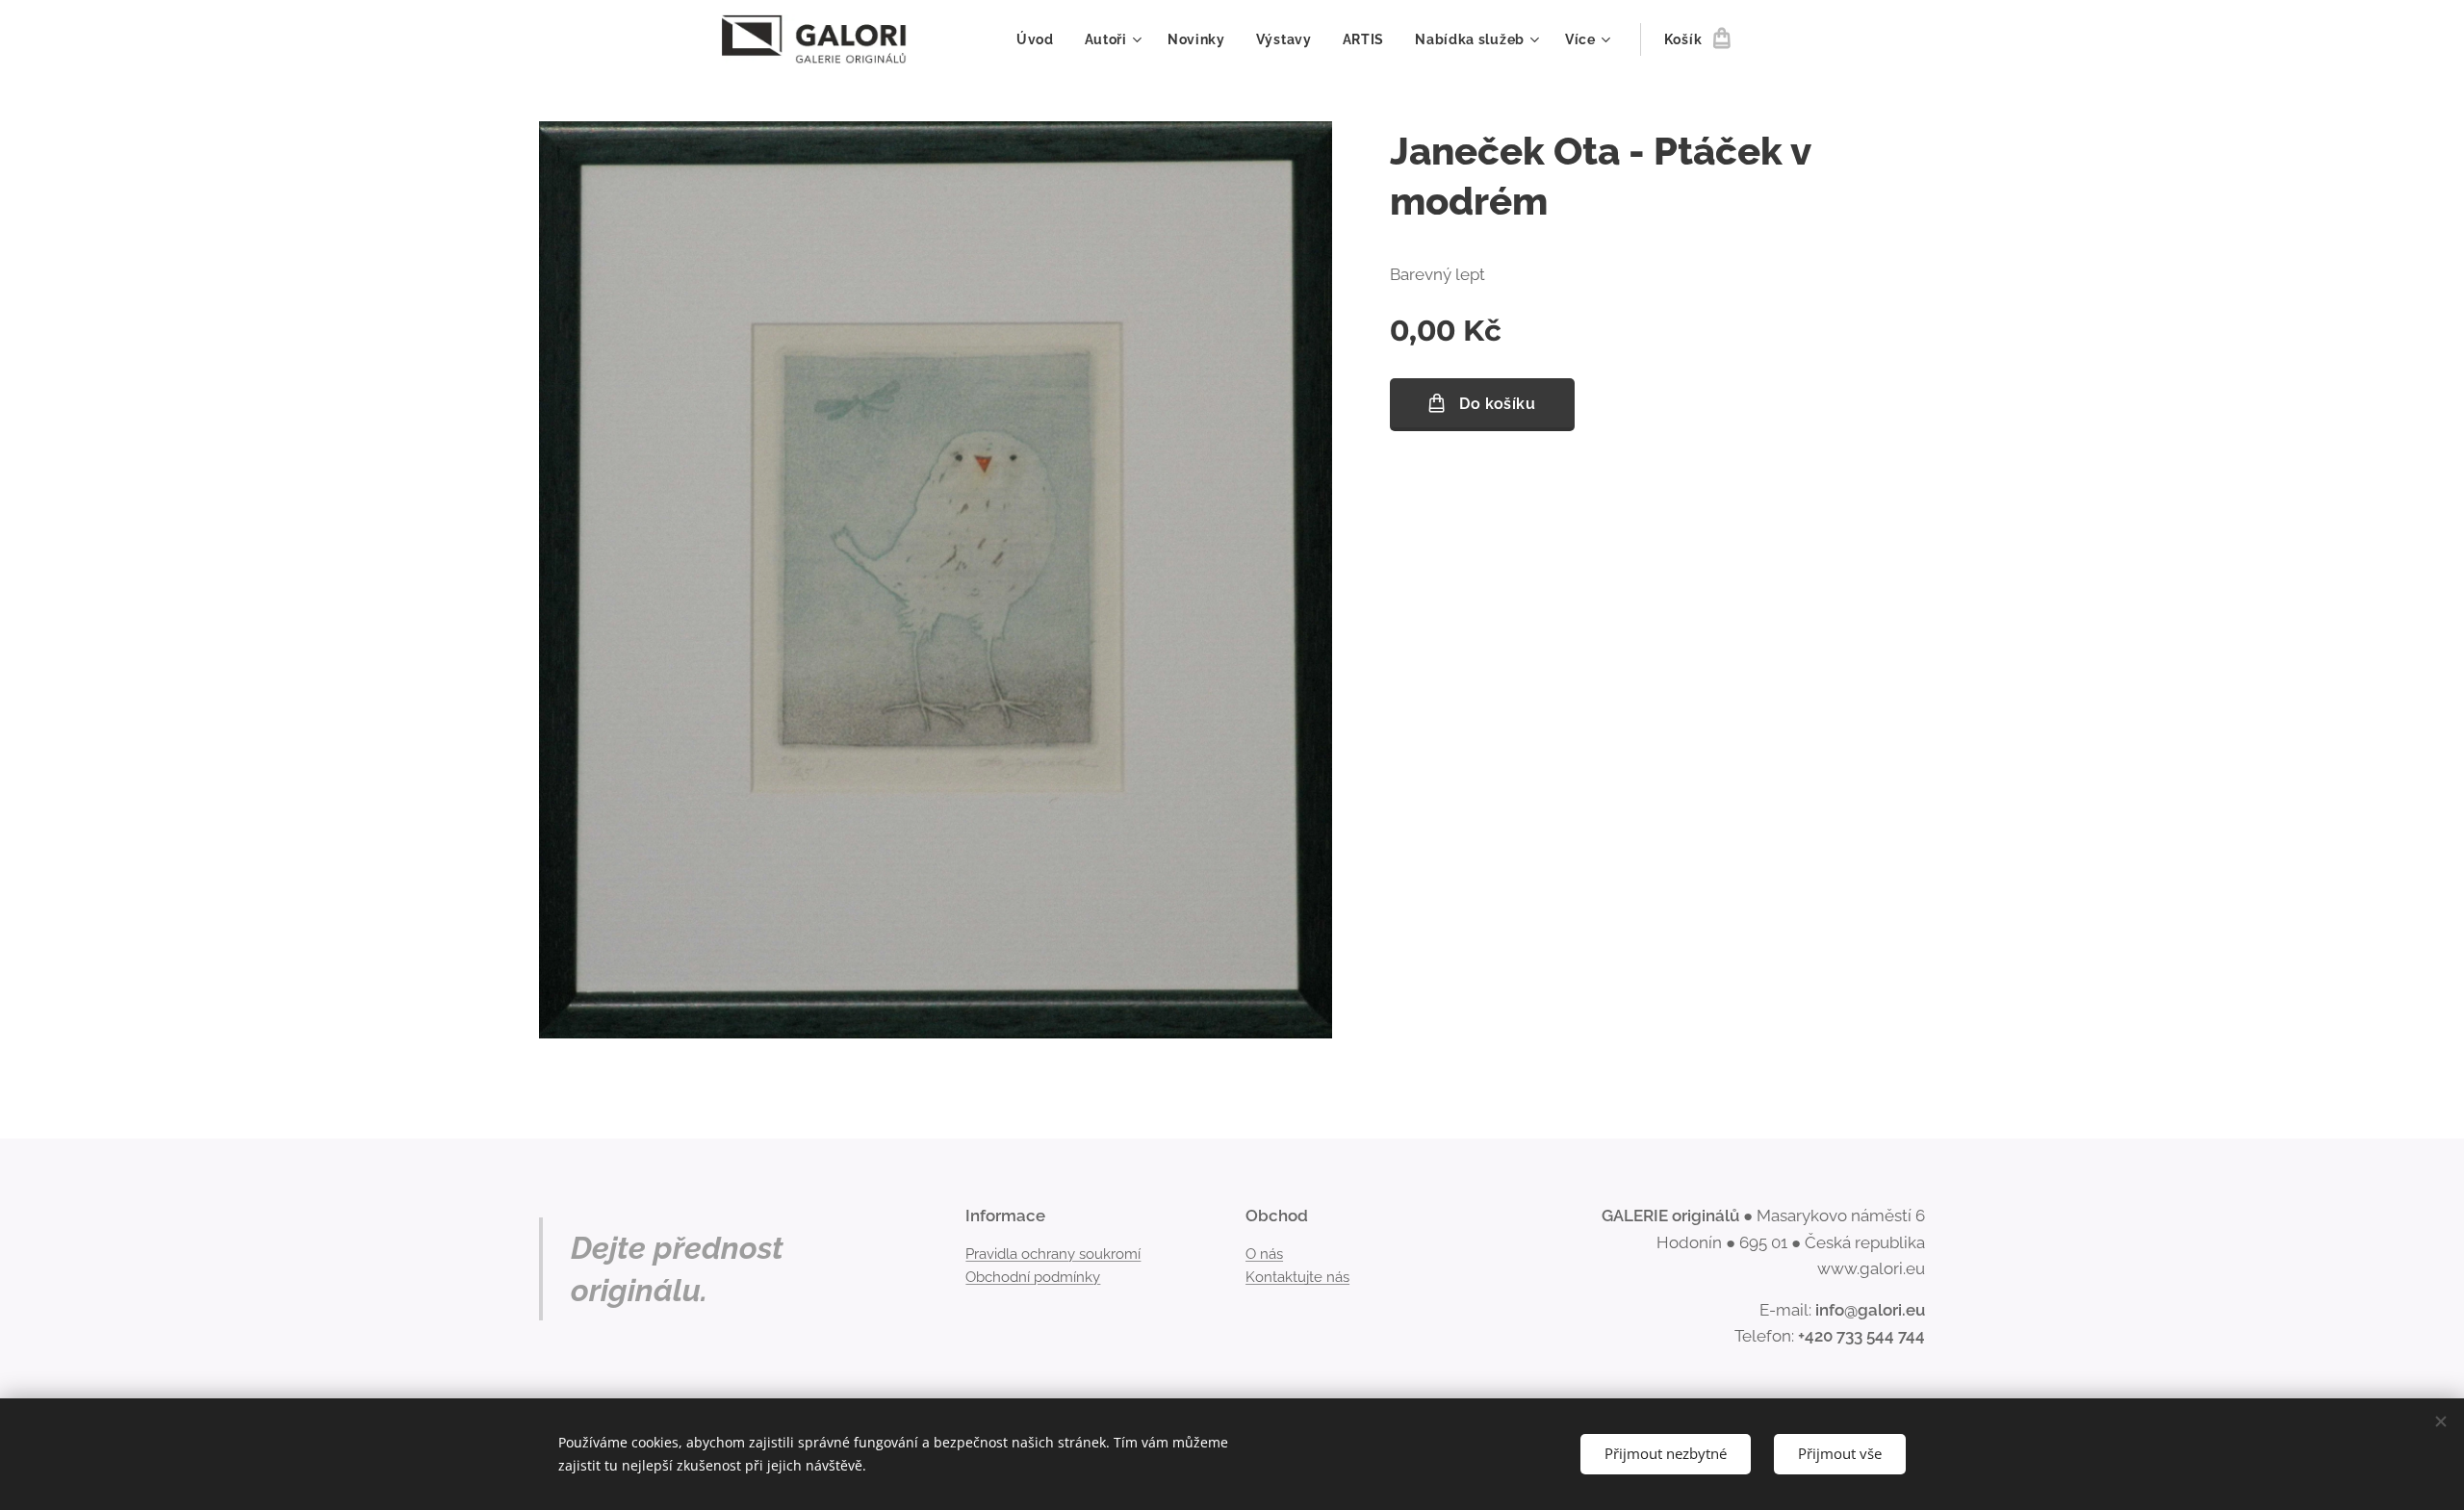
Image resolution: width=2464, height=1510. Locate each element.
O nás (1264, 1254)
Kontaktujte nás (1297, 1277)
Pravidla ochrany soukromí (1053, 1254)
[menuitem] (1040, 39)
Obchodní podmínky (1033, 1277)
